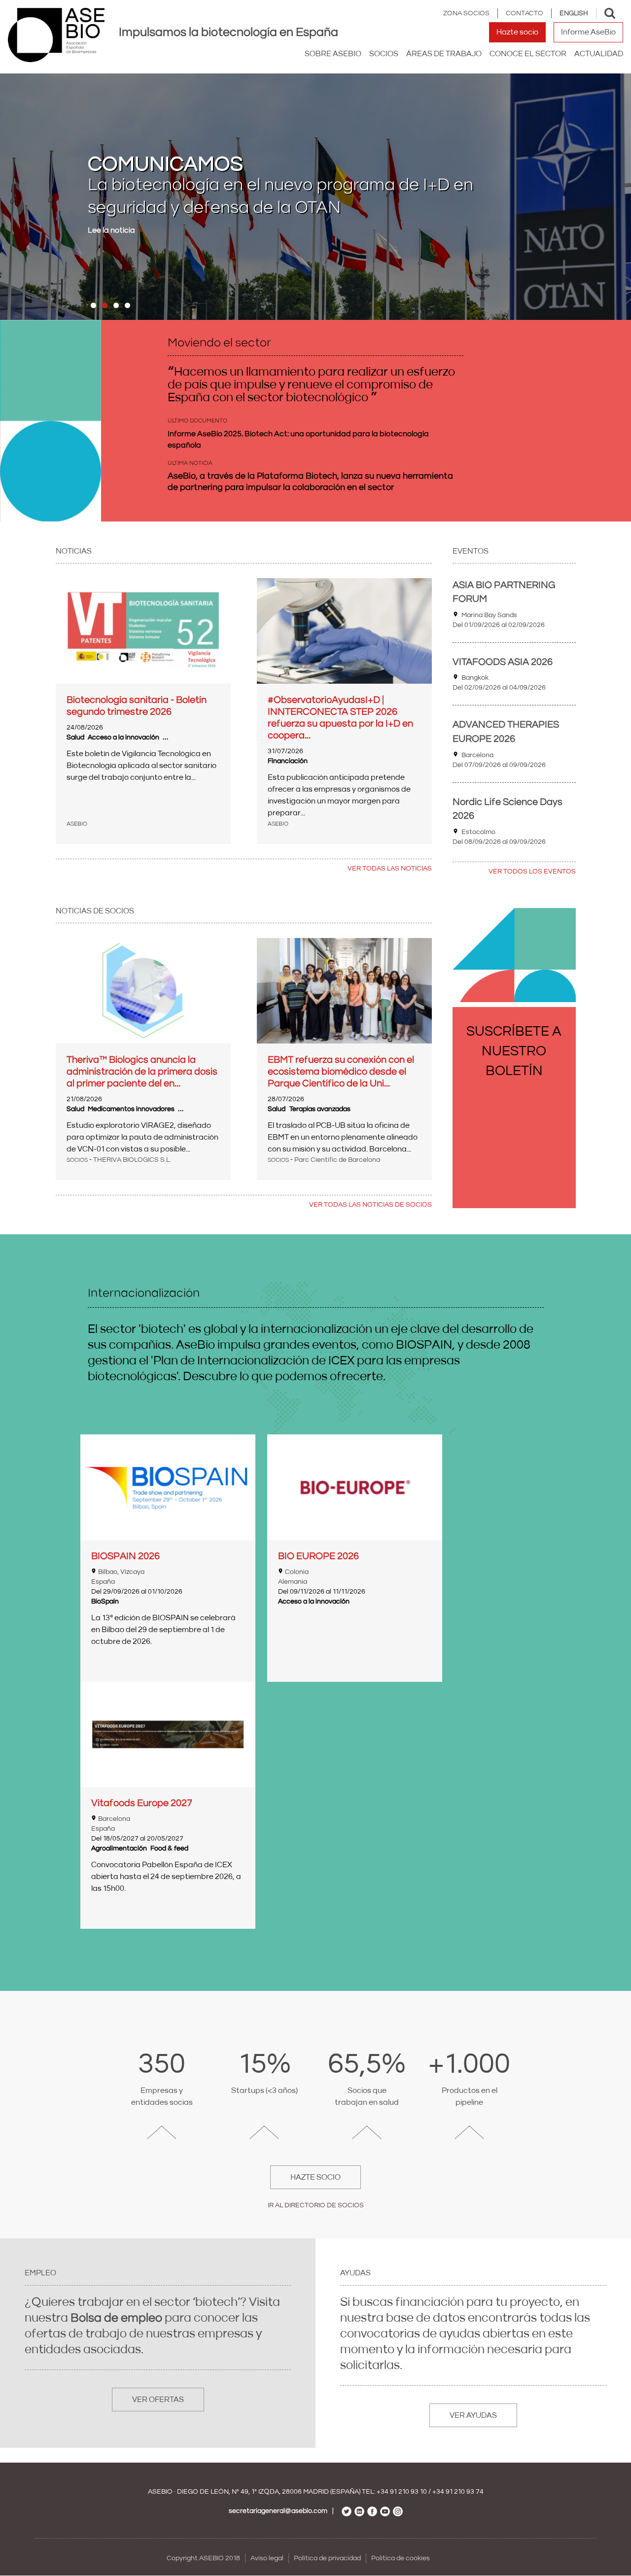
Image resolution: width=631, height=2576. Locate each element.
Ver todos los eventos (532, 871)
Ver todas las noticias (390, 869)
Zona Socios (466, 13)
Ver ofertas (158, 2400)
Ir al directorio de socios (316, 2205)
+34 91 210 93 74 (458, 2492)
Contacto (525, 13)
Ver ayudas (473, 2415)
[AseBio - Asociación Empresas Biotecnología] (56, 35)
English (574, 13)
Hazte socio (517, 32)
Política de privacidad (327, 2558)
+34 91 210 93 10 (402, 2492)
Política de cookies (401, 2558)
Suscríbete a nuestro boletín (514, 1051)
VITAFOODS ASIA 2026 (503, 662)
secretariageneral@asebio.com (278, 2511)
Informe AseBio (588, 32)
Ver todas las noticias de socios (370, 1205)
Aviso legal (267, 2558)
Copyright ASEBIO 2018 (203, 2558)
